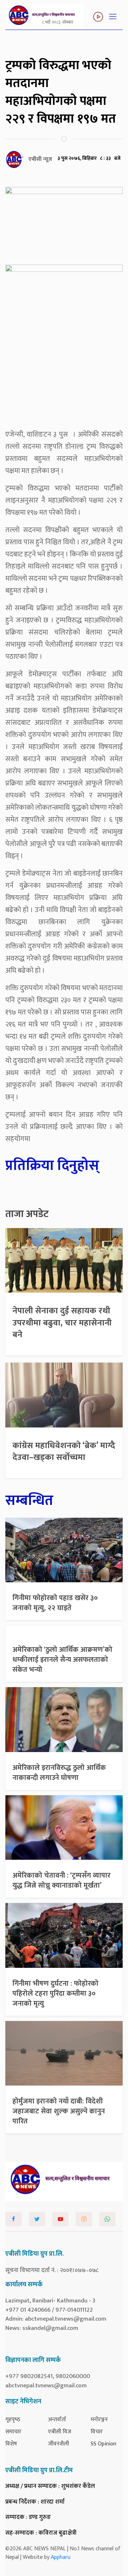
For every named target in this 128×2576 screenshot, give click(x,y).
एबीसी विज (60, 2432)
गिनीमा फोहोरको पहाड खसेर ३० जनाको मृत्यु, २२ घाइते (55, 1603)
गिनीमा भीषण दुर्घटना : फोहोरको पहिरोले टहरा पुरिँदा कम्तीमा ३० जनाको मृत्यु (55, 1994)
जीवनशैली (58, 2444)
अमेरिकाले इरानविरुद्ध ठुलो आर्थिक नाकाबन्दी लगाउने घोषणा (59, 1773)
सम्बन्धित (29, 1501)
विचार (97, 2432)
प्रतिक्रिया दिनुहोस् (52, 1166)
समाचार (13, 2432)
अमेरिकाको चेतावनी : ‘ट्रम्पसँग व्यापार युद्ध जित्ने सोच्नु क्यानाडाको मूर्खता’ (62, 1880)
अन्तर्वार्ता (57, 2420)
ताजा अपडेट (27, 1214)
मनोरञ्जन (99, 2420)
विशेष (11, 2444)
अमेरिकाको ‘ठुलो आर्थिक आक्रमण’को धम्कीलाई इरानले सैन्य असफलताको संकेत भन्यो (62, 1660)
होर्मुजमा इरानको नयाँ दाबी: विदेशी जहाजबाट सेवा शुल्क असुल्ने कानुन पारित (59, 2111)
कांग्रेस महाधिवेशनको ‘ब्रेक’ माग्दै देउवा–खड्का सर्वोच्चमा (64, 1452)
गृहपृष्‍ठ (13, 2420)
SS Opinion (103, 2444)
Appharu (61, 2557)
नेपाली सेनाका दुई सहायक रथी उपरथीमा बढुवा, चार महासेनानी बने (62, 1323)
